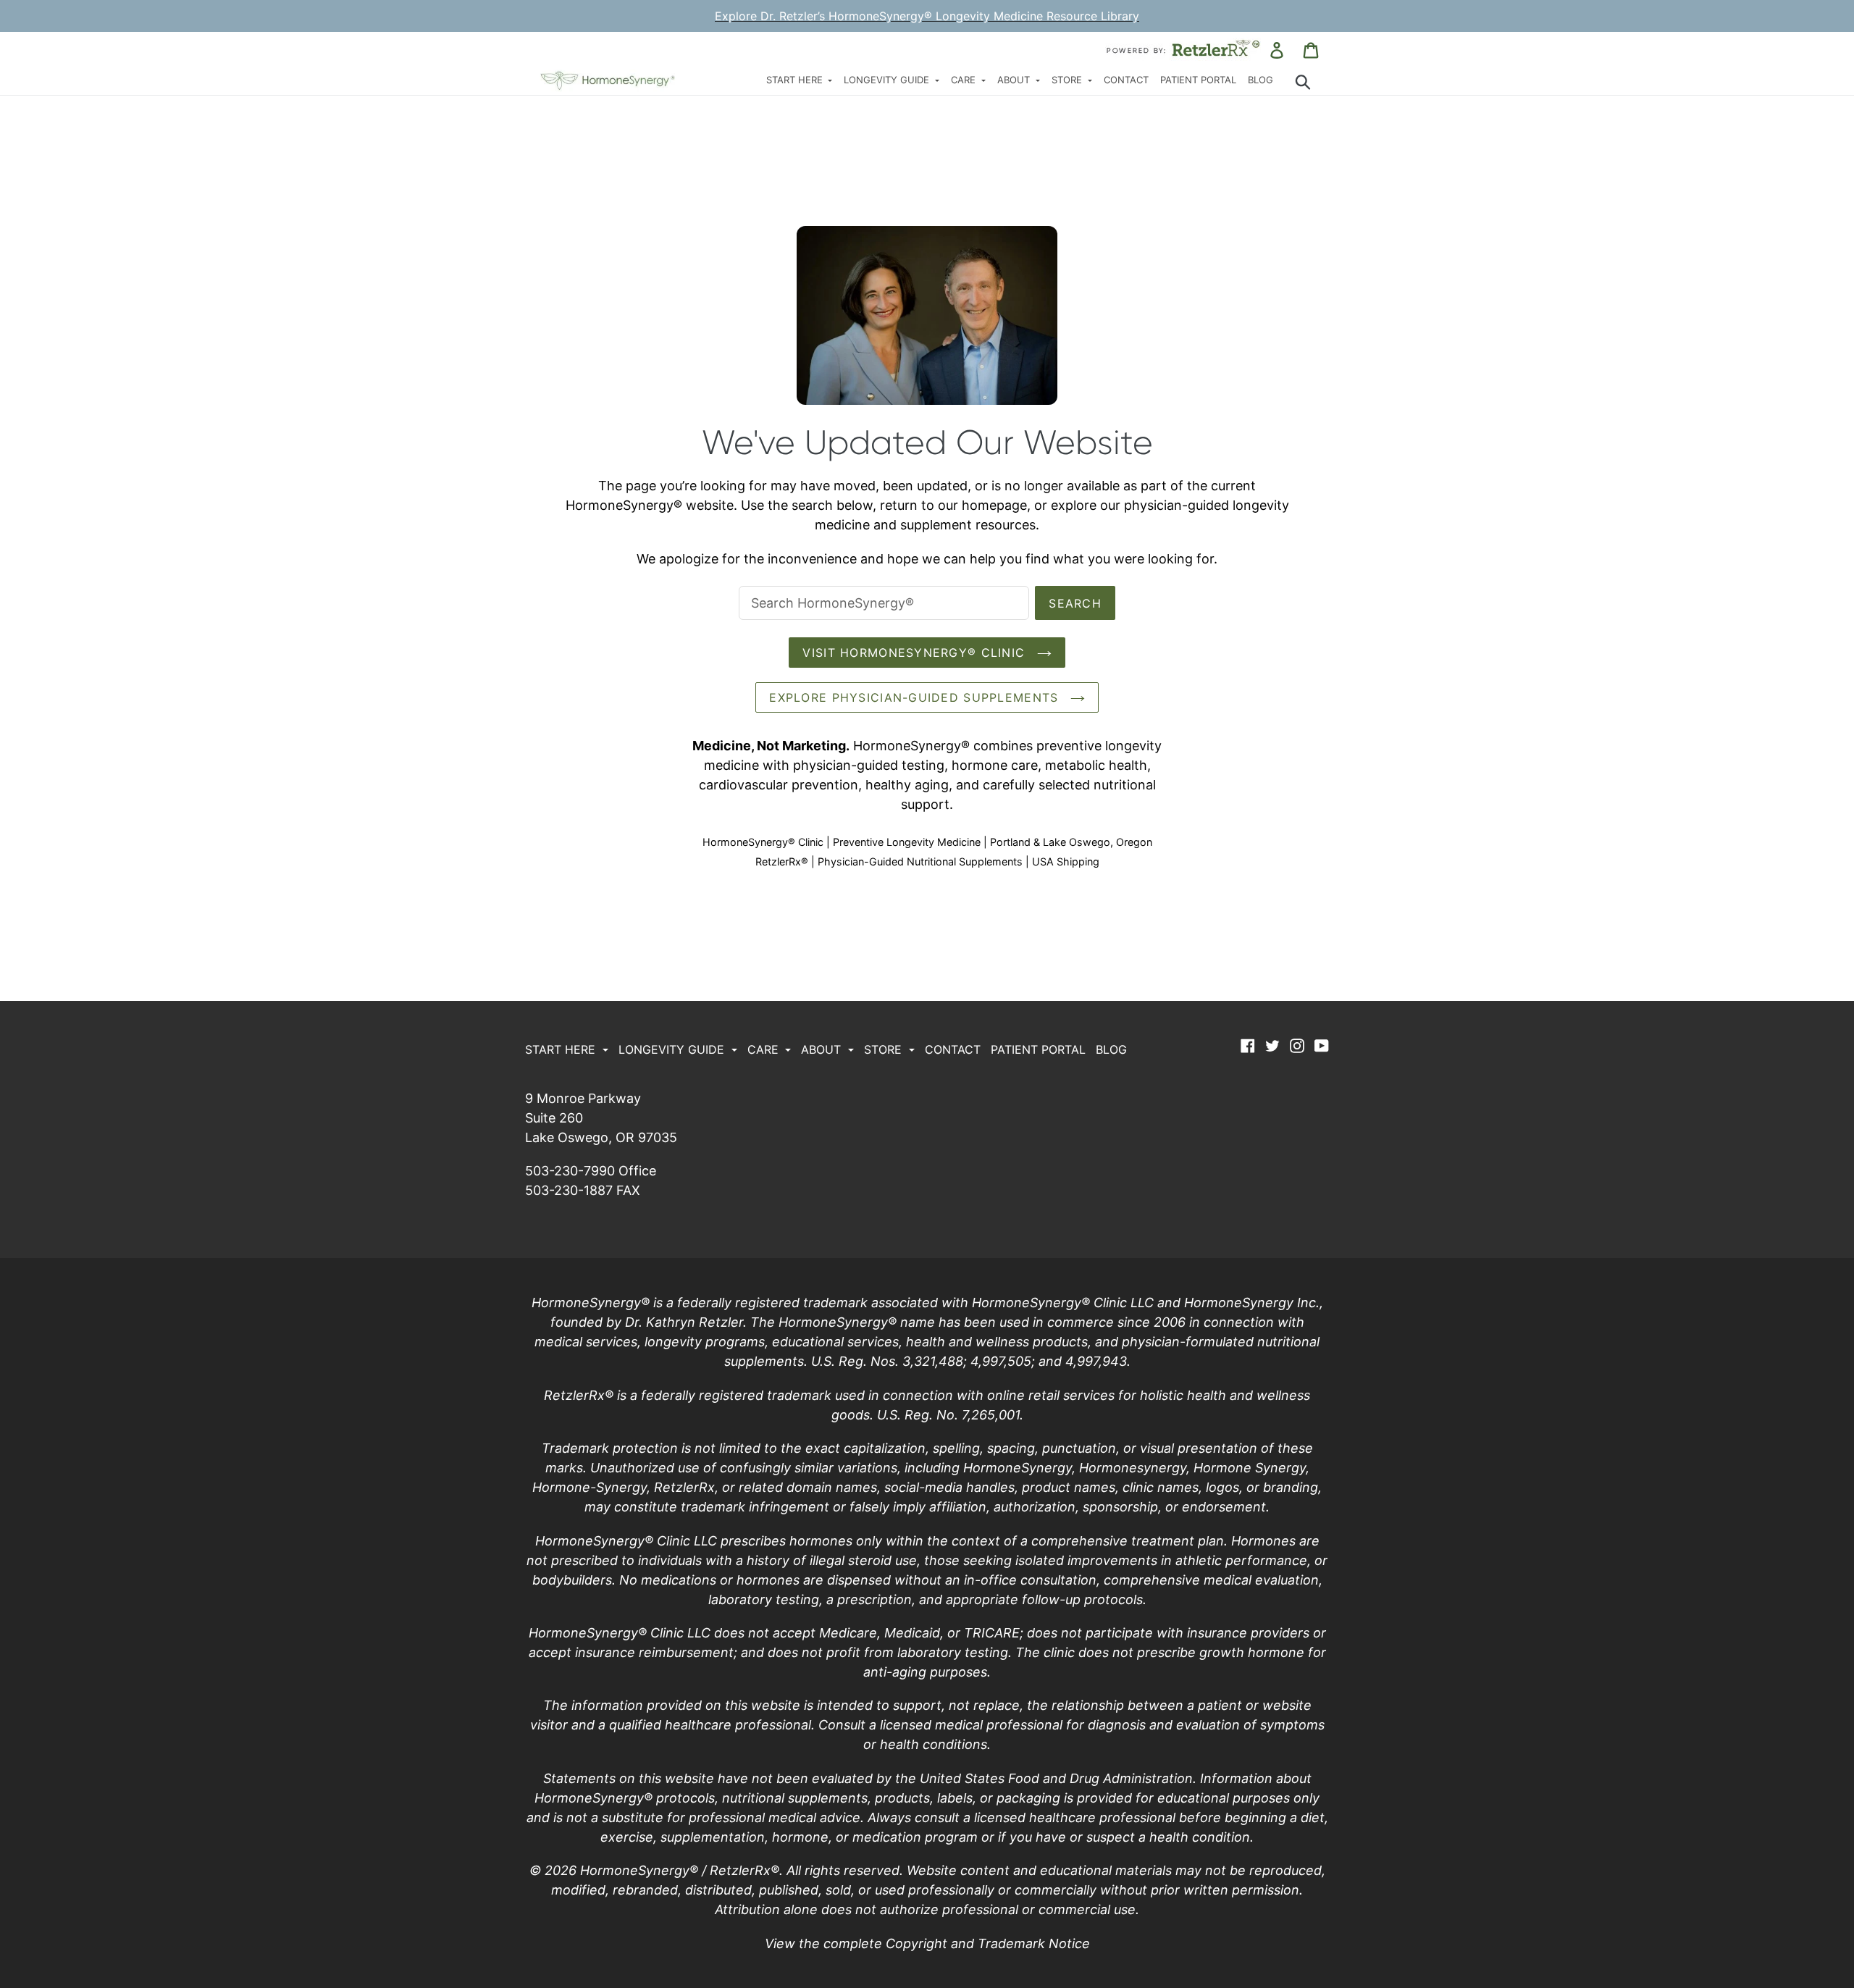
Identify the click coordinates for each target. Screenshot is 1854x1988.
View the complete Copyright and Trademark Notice (927, 1943)
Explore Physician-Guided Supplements (916, 697)
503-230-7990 (570, 1171)
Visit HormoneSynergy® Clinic (916, 653)
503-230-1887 (569, 1190)
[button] (800, 81)
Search (1075, 603)
